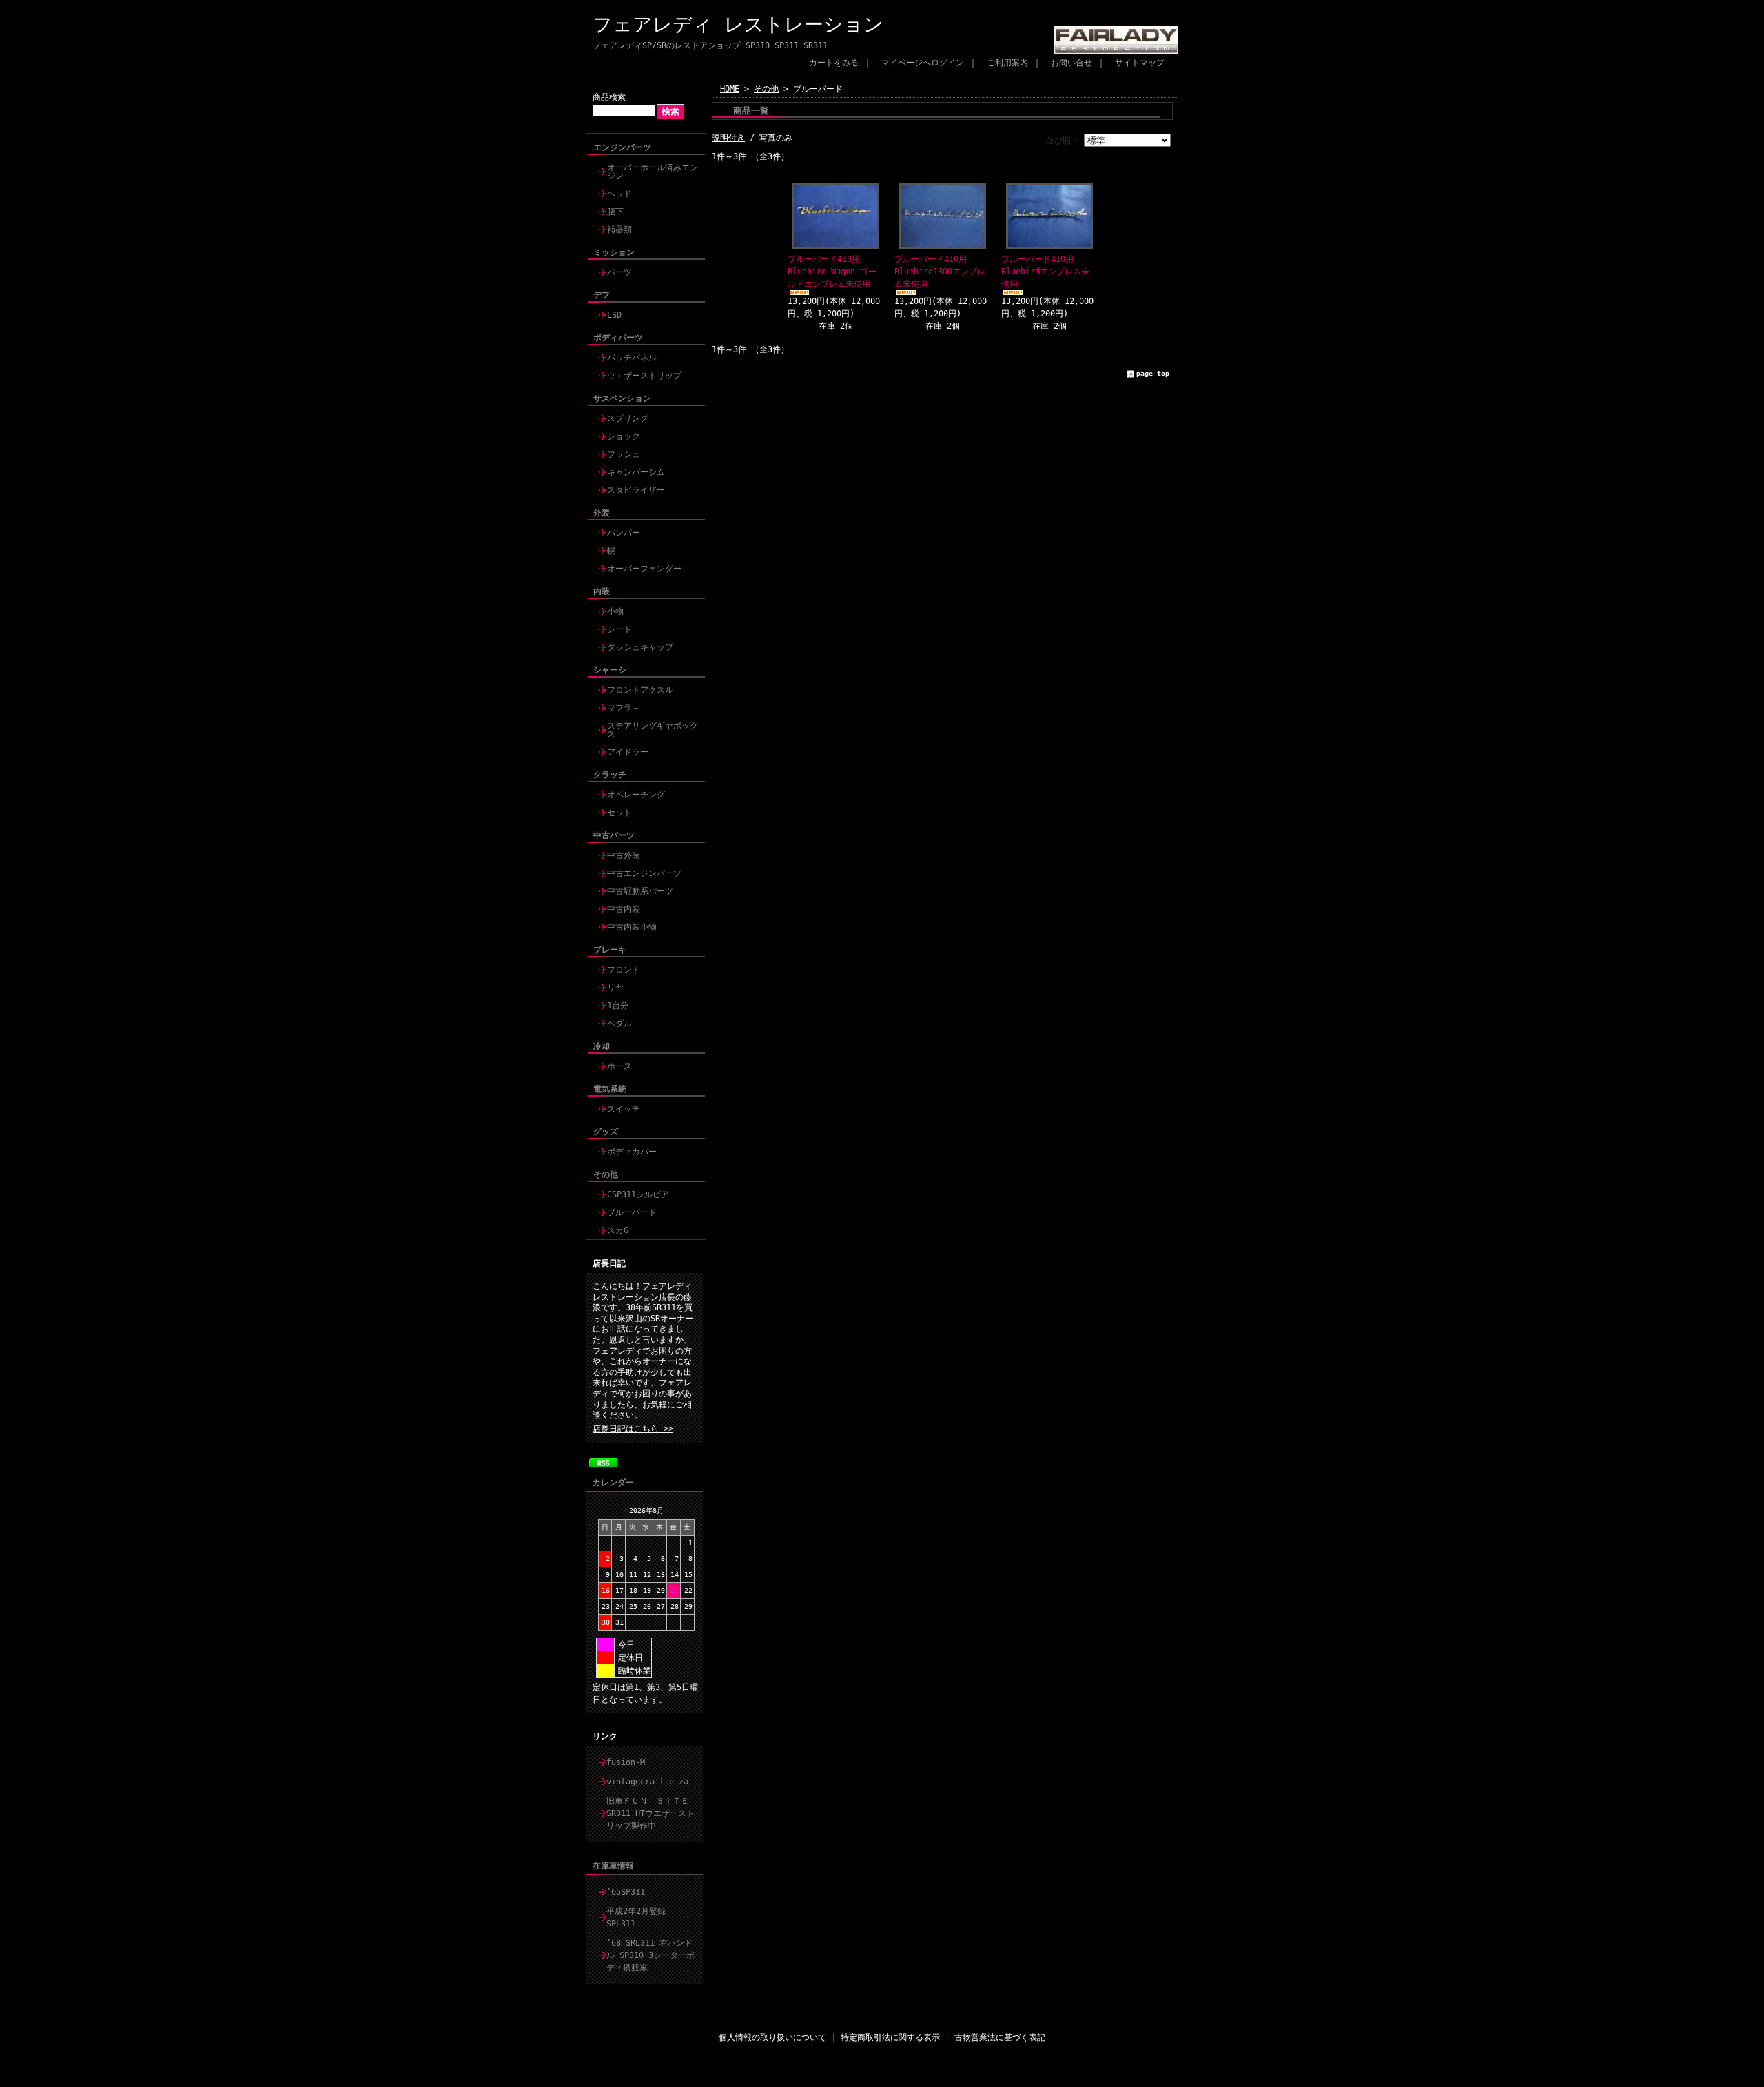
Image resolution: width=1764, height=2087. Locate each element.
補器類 (619, 230)
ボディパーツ (618, 338)
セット (619, 813)
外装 (602, 513)
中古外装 (624, 855)
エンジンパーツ (622, 147)
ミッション (614, 252)
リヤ (615, 988)
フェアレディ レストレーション (738, 24)
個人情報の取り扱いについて (772, 2037)
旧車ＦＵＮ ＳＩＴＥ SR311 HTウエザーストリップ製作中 (652, 1813)
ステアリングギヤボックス (653, 730)
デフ (602, 295)
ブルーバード (632, 1212)
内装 (602, 591)
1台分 (618, 1006)
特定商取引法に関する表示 (890, 2037)
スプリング (628, 418)
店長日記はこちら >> (633, 1429)
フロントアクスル (640, 690)
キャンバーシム (636, 472)
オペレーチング (636, 795)
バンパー (624, 533)
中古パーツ (614, 835)
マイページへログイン (923, 63)
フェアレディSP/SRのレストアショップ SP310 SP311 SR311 (710, 45)
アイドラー (628, 752)
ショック (624, 436)
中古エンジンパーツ (644, 873)
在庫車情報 (613, 1866)
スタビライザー (636, 490)
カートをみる (834, 63)
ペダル (619, 1024)
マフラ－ (624, 708)
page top (1153, 373)
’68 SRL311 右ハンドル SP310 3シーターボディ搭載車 (650, 1955)
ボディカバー (632, 1152)
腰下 (615, 212)
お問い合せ (1071, 63)
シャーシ (610, 670)
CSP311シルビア (638, 1194)
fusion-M (626, 1762)
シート (619, 629)
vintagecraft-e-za (647, 1782)
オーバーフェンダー (644, 569)
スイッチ (624, 1109)
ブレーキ (610, 950)
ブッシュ (624, 454)
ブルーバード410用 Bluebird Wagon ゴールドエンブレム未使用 (832, 272)
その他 (606, 1174)
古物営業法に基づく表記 (1000, 2037)
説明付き (728, 138)
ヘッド (619, 194)
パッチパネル (632, 358)
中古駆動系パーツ (640, 891)
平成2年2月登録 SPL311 (640, 1917)
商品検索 (609, 97)
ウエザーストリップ (644, 376)
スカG (618, 1230)
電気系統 (610, 1089)
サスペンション (622, 398)
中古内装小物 (632, 927)
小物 (615, 611)
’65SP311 (626, 1892)
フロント (624, 970)
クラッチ (610, 775)
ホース (619, 1066)
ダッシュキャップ (640, 647)
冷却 (602, 1046)
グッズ (606, 1132)
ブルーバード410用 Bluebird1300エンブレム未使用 (940, 272)
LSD (614, 315)
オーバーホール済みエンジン (653, 172)
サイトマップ (1140, 63)
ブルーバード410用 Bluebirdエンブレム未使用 (1045, 272)
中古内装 (624, 909)
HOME (730, 89)
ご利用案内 (1007, 63)
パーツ (619, 272)
